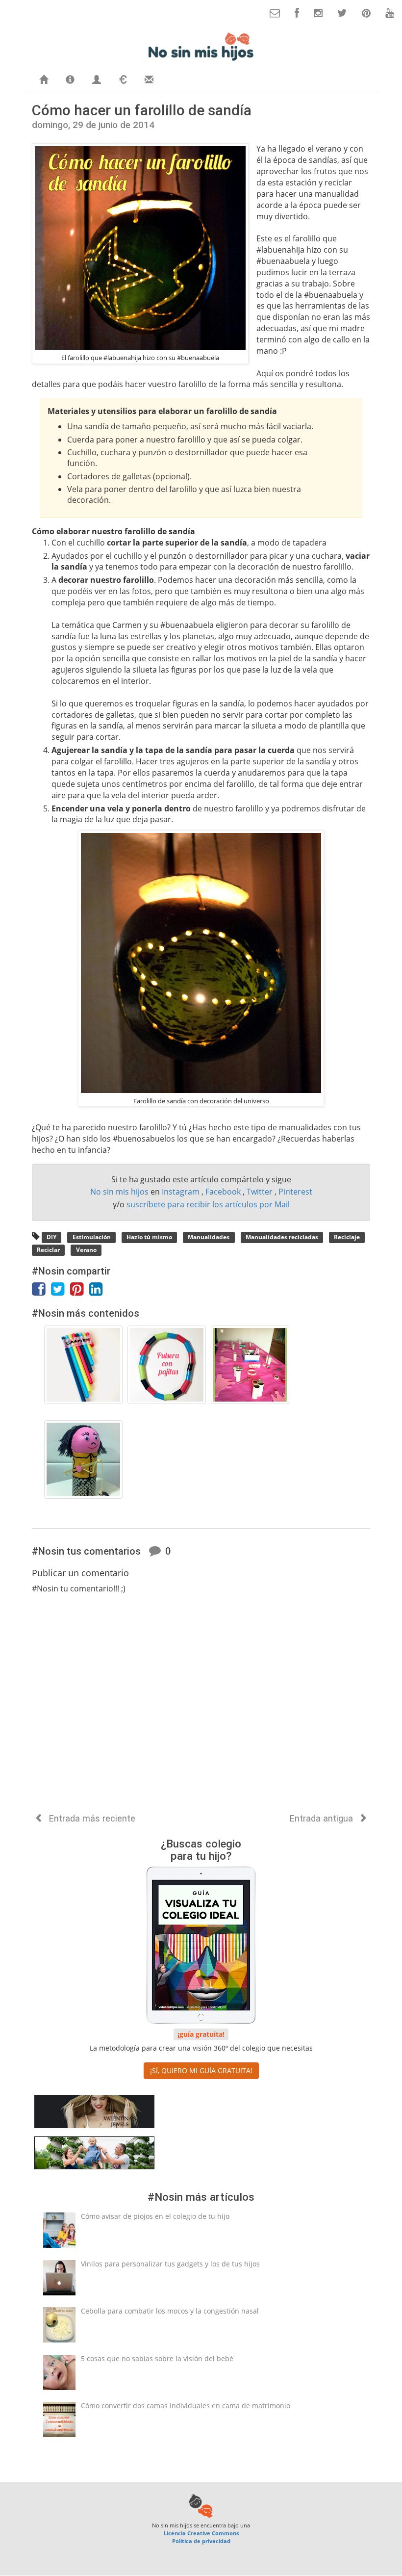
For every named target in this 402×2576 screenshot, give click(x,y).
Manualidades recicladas (282, 1237)
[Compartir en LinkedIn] (98, 1292)
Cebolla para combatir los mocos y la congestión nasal (170, 2311)
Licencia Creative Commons (201, 2533)
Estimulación (92, 1237)
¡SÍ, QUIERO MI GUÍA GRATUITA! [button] (201, 2070)
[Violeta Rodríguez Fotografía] (94, 2155)
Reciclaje (347, 1237)
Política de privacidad (201, 2541)
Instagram (182, 1192)
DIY (51, 1237)
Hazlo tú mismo (149, 1237)
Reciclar (48, 1250)
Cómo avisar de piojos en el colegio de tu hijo (155, 2216)
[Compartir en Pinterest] (80, 1292)
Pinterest (295, 1192)
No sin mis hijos (120, 1192)
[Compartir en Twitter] (61, 1292)
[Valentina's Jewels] (94, 2114)
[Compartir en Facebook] (41, 1292)
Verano (86, 1250)
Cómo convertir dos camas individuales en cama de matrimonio (186, 2406)
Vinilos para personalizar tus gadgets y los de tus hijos (170, 2264)
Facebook (224, 1192)
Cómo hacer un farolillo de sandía (142, 110)
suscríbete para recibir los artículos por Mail (208, 1204)
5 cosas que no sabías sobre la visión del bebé (157, 2358)
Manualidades (209, 1237)
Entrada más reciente (91, 1818)
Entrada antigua (323, 1818)
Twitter (261, 1192)
